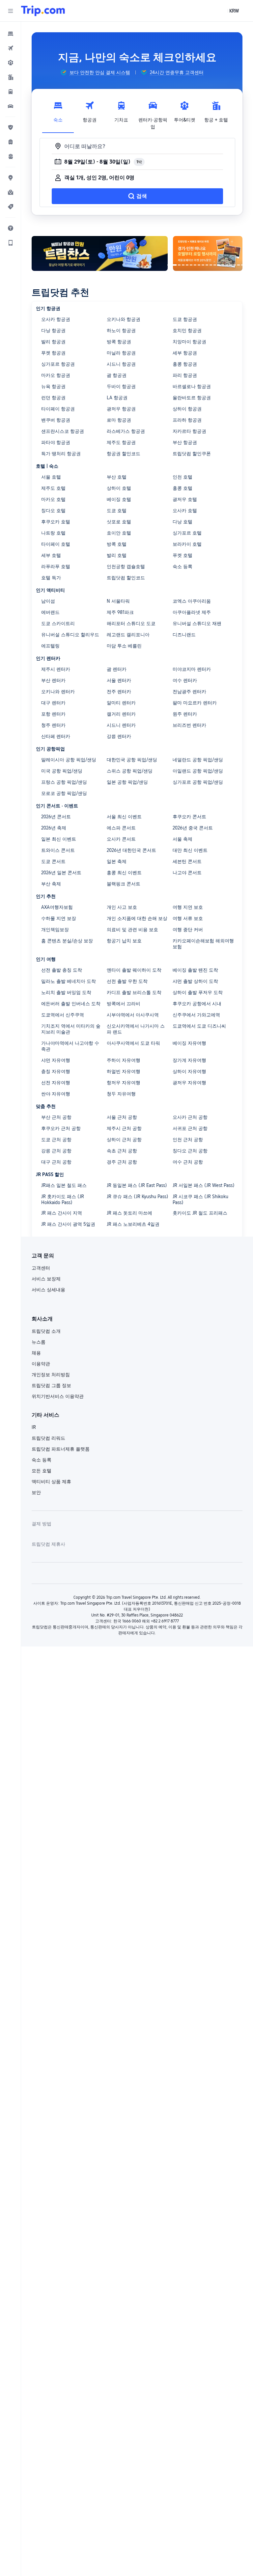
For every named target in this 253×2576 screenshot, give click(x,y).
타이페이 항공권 (58, 409)
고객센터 (41, 1268)
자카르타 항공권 (189, 431)
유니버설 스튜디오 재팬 (197, 623)
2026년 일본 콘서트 (61, 873)
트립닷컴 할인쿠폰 (192, 454)
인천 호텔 (183, 477)
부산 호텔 (117, 477)
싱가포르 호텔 (187, 533)
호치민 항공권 (187, 330)
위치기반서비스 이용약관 (58, 1396)
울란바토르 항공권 (192, 398)
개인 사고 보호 (122, 907)
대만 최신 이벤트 (190, 850)
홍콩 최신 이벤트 (124, 873)
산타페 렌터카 (56, 736)
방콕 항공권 (119, 342)
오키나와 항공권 (124, 319)
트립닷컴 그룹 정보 (51, 1385)
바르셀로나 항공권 (192, 386)
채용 (36, 1353)
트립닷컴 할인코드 (126, 578)
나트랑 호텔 (53, 533)
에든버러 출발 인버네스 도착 (71, 1004)
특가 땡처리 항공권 (61, 454)
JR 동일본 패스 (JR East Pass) (137, 1185)
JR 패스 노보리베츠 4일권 (133, 1224)
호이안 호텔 (119, 533)
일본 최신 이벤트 (59, 839)
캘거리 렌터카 (121, 714)
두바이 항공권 (121, 386)
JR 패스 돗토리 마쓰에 (129, 1213)
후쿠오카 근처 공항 (61, 1128)
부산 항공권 (185, 442)
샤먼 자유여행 (56, 1060)
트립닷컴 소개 (46, 1331)
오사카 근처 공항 (190, 1117)
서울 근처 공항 (122, 1117)
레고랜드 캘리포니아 (128, 635)
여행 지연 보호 (188, 907)
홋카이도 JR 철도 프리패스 (200, 1213)
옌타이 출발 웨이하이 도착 (134, 970)
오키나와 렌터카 (58, 692)
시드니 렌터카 (121, 725)
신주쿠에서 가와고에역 (196, 1015)
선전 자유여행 (56, 1083)
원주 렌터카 (185, 714)
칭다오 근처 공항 (190, 1151)
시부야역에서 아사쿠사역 (133, 1015)
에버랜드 (50, 612)
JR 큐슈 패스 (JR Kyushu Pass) (138, 1196)
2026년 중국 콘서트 (193, 828)
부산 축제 (51, 884)
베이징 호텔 (119, 499)
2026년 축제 (54, 828)
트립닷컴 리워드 (48, 1438)
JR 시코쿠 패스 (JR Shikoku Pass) (200, 1199)
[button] (11, 11)
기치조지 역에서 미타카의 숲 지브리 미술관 (71, 1029)
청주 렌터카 (53, 725)
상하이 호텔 (119, 488)
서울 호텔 (51, 477)
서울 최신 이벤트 (124, 817)
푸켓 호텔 (183, 555)
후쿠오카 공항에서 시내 (197, 1004)
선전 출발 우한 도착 (127, 981)
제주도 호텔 (53, 488)
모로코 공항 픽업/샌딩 (64, 793)
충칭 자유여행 (56, 1071)
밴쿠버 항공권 (56, 420)
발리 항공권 (53, 342)
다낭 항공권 (53, 330)
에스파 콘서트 (121, 828)
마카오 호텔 (53, 499)
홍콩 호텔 (183, 488)
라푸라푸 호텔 (56, 566)
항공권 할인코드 (124, 454)
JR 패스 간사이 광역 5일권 (68, 1224)
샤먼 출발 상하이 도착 (195, 981)
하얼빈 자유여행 (124, 1071)
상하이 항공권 (187, 409)
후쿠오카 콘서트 (189, 817)
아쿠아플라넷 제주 (192, 612)
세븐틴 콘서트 (187, 861)
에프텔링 (50, 646)
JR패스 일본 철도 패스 (64, 1185)
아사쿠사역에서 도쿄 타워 (133, 1043)
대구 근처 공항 (56, 1162)
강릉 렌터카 (119, 736)
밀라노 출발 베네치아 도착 (69, 981)
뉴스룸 (39, 1342)
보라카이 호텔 (187, 544)
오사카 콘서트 (121, 839)
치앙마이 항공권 (189, 342)
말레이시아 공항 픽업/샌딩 (69, 760)
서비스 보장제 (46, 1279)
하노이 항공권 (121, 330)
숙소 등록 (183, 566)
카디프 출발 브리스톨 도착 (134, 992)
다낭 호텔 (183, 522)
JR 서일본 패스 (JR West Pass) (204, 1185)
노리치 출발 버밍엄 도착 (66, 992)
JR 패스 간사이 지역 (62, 1213)
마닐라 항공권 (121, 353)
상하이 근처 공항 (124, 1140)
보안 (36, 1492)
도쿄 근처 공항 (56, 1140)
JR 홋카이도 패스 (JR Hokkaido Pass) (63, 1199)
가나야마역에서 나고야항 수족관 (70, 1046)
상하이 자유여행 (189, 1071)
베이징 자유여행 (189, 1043)
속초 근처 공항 (122, 1151)
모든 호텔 (42, 1471)
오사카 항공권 (56, 319)
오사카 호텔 (185, 511)
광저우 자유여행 (189, 1083)
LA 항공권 (117, 398)
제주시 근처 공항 (124, 1128)
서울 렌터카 (119, 680)
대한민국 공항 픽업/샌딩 (132, 760)
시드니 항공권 (121, 364)
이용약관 (41, 1364)
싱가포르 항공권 (58, 364)
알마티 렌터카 (121, 703)
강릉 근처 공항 (56, 1151)
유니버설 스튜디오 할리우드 (70, 635)
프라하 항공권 (187, 420)
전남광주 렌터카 (189, 692)
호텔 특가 (51, 578)
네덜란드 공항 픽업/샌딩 (198, 760)
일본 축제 (117, 861)
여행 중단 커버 (188, 930)
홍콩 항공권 (185, 364)
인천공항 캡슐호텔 (126, 566)
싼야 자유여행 (56, 1094)
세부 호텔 (51, 555)
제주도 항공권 (121, 442)
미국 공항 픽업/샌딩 (62, 771)
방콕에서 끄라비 (124, 1004)
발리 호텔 (117, 555)
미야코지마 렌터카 (192, 669)
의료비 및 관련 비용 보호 (132, 930)
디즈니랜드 (184, 635)
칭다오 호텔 (53, 511)
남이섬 (48, 601)
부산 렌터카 (53, 680)
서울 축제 (183, 839)
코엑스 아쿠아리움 (192, 601)
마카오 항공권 (56, 375)
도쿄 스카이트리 (58, 623)
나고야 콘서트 (187, 873)
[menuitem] (11, 34)
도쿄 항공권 (185, 319)
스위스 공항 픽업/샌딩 (130, 771)
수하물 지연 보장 (59, 918)
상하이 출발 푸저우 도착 (198, 992)
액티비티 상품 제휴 (51, 1482)
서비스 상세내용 (48, 1290)
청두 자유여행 (121, 1094)
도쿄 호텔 (117, 511)
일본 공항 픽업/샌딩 (127, 782)
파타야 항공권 (56, 442)
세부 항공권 (185, 353)
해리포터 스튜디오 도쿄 (131, 623)
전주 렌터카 (119, 692)
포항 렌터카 (53, 714)
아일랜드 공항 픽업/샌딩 (198, 771)
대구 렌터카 (53, 703)
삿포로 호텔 (119, 522)
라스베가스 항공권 (126, 431)
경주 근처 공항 (122, 1162)
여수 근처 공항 (188, 1162)
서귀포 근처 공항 (190, 1128)
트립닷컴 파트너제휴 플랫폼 (61, 1449)
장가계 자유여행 (189, 1060)
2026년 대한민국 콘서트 (131, 850)
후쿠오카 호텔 (56, 522)
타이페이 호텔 (56, 544)
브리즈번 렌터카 (189, 725)
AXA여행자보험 (57, 907)
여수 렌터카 (185, 680)
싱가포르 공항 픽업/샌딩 (198, 782)
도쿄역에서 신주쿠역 (63, 1015)
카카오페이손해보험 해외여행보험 (203, 944)
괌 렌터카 (117, 669)
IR (34, 1427)
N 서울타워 (118, 601)
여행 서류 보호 (188, 918)
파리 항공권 (185, 375)
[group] (95, 72)
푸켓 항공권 (53, 353)
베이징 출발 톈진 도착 (195, 970)
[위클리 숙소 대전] (212, 253)
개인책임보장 (55, 930)
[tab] (58, 114)
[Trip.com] (43, 11)
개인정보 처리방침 (51, 1375)
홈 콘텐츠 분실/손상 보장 (67, 941)
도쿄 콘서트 (53, 861)
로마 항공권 (119, 420)
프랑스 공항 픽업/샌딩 (64, 782)
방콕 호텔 (117, 544)
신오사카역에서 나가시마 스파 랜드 (136, 1029)
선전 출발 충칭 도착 (62, 970)
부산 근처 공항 (56, 1117)
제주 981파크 (120, 612)
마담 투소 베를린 (124, 646)
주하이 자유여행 (124, 1060)
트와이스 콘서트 (58, 850)
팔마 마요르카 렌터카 (195, 703)
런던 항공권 (53, 398)
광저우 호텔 (185, 499)
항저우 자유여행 (124, 1083)
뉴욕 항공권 (53, 386)
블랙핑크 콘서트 (124, 884)
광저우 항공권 (121, 409)
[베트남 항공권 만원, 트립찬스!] (100, 253)
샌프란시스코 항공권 (63, 431)
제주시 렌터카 (56, 669)
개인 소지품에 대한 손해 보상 (137, 918)
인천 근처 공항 (188, 1140)
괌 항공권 (117, 375)
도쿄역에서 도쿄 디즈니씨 (199, 1026)
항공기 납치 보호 (124, 941)
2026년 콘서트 (56, 817)
